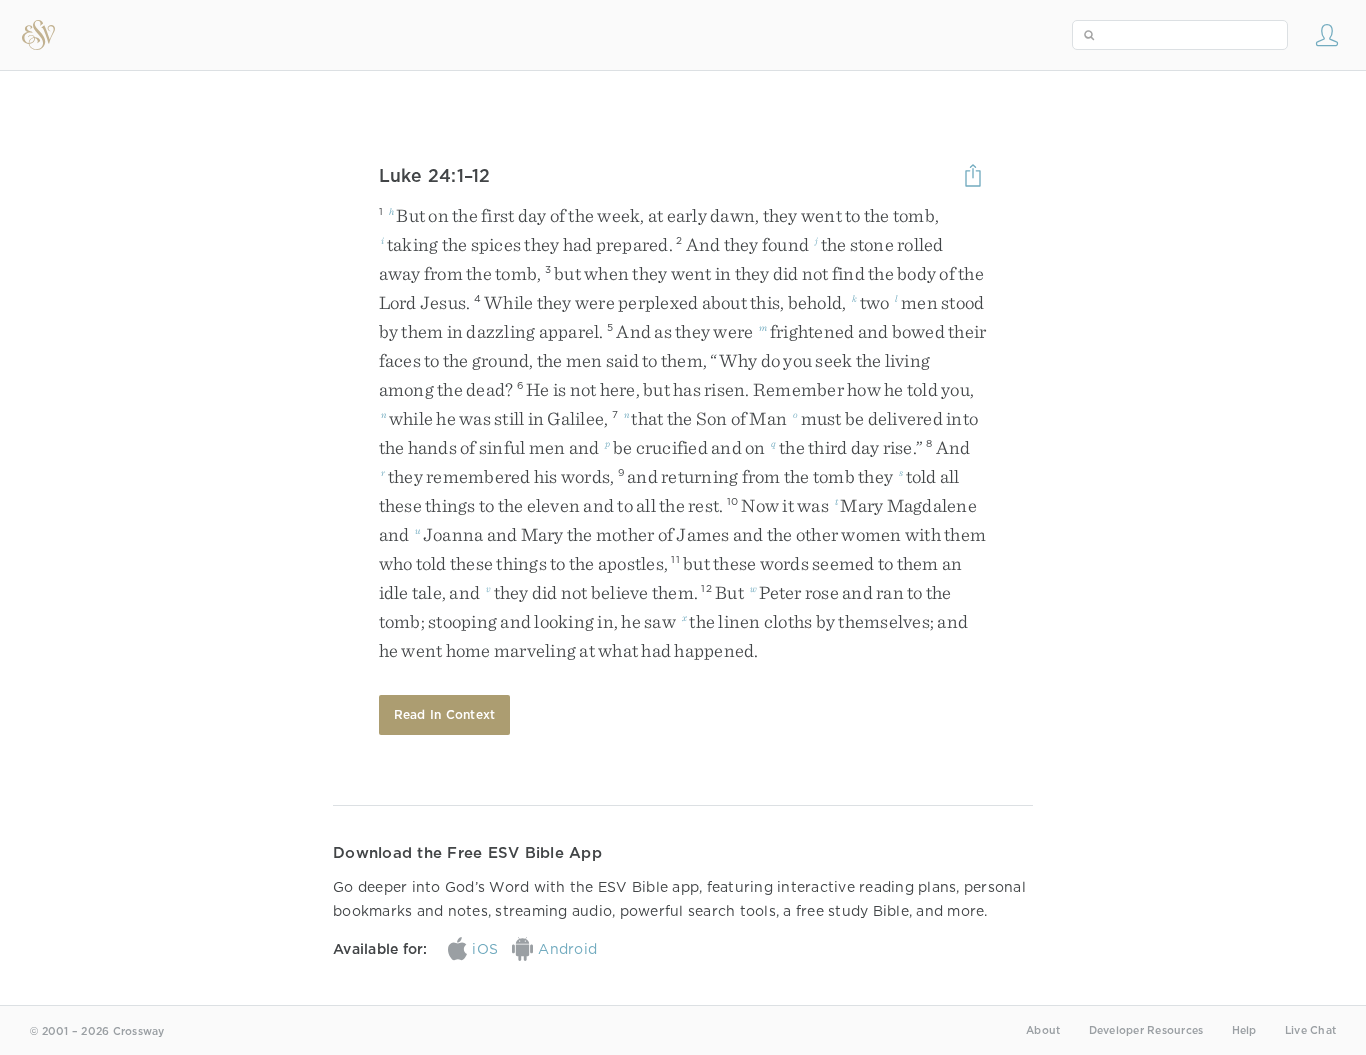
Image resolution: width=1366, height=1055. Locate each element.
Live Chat (1310, 1030)
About (1043, 1030)
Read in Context (445, 714)
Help (1244, 1030)
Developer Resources (1146, 1030)
